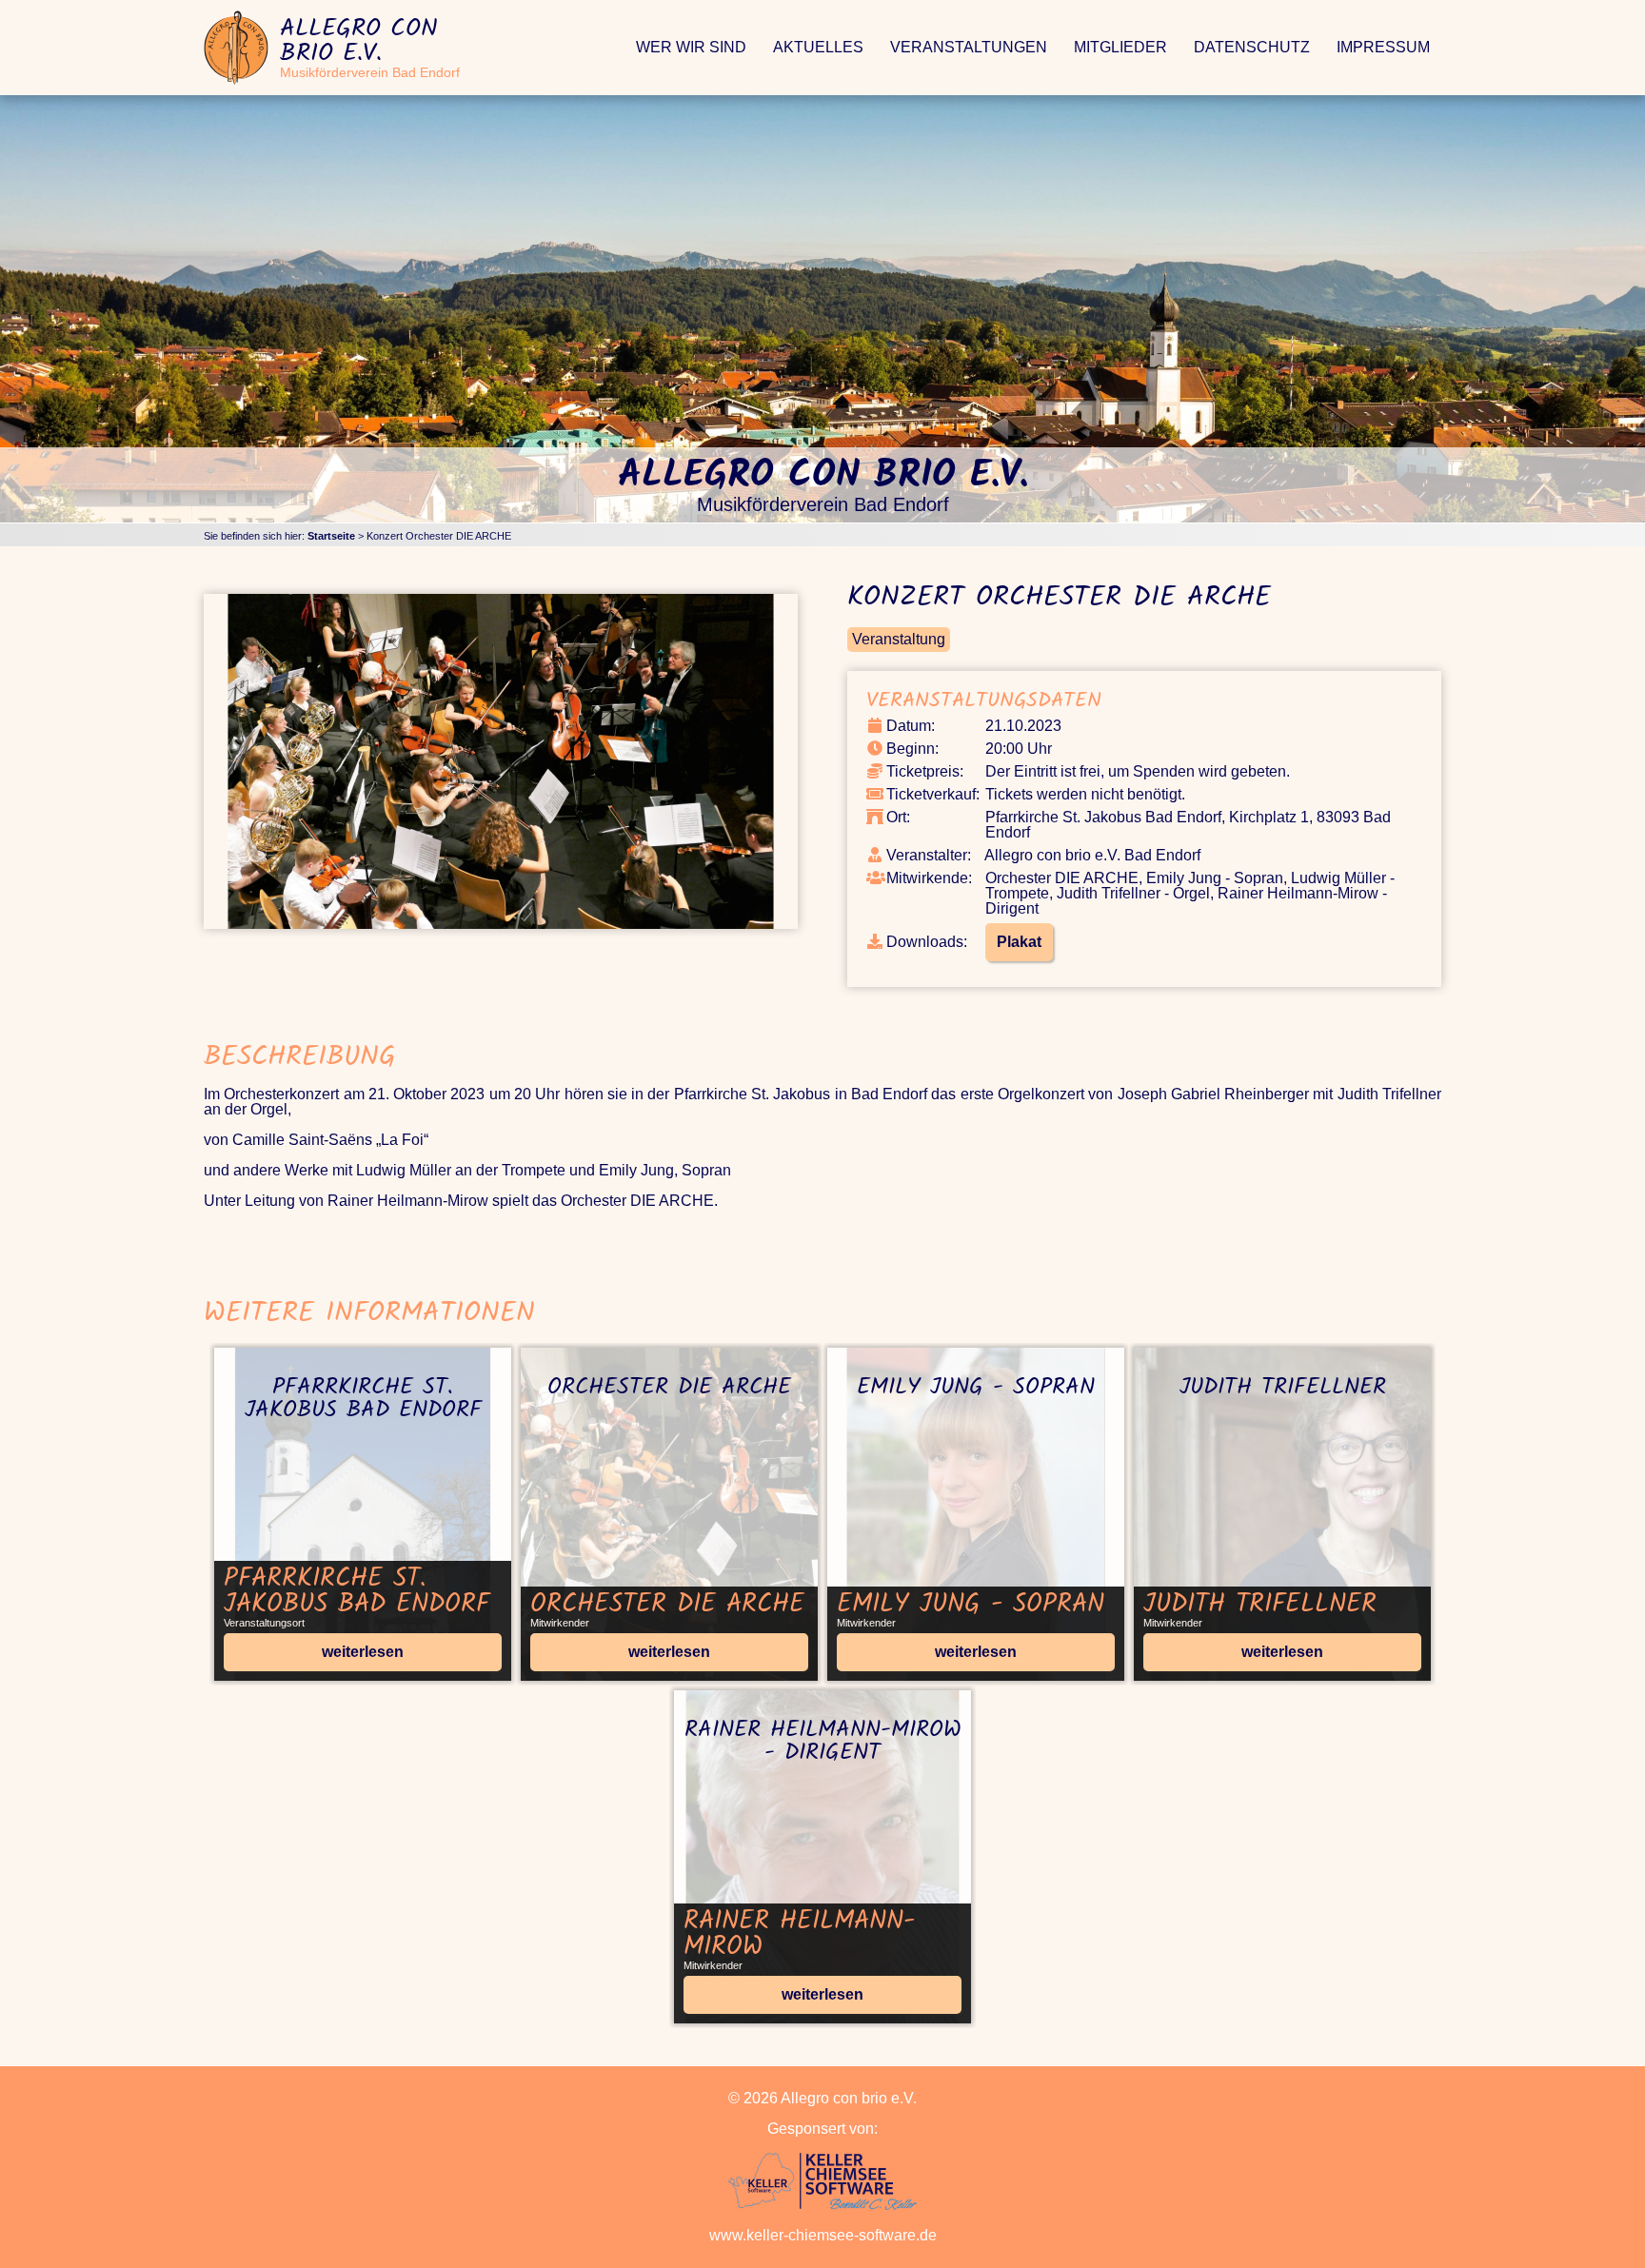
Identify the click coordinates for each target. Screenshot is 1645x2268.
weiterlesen (363, 1652)
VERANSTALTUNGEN (969, 47)
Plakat (1019, 942)
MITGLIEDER (1120, 47)
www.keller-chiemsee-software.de (823, 2235)
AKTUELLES (818, 47)
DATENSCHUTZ (1252, 47)
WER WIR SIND (691, 47)
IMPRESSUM (1383, 47)
